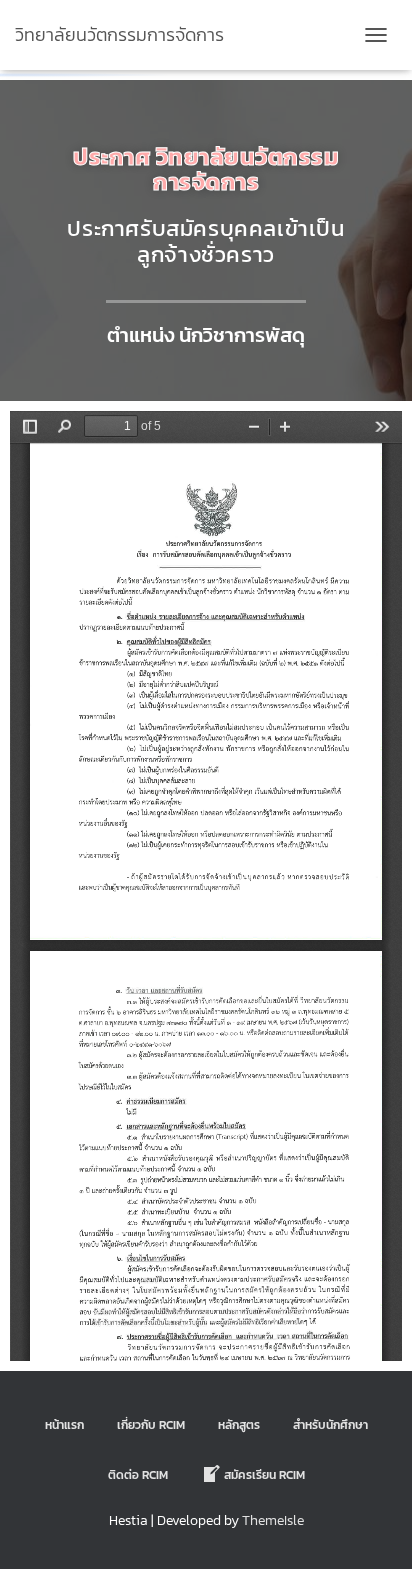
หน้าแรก (64, 1425)
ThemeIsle (273, 1520)
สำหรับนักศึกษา (330, 1425)
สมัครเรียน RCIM (264, 1475)
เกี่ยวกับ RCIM (151, 1425)
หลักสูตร (239, 1425)
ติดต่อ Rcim (138, 1475)
